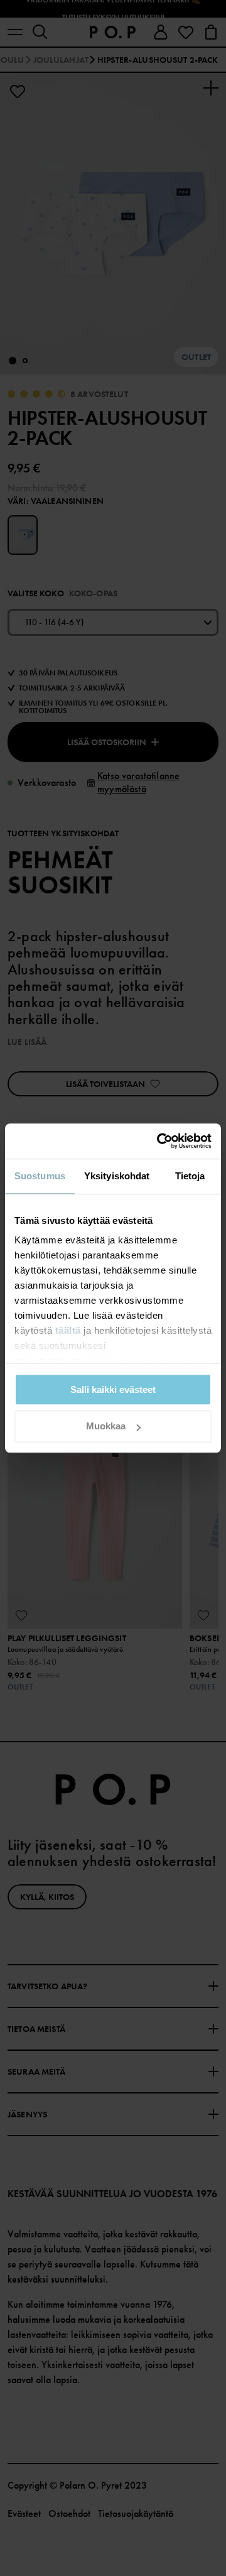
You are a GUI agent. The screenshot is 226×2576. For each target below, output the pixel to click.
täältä (68, 1330)
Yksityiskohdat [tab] (117, 1176)
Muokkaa (106, 1427)
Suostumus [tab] (40, 1176)
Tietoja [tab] (190, 1176)
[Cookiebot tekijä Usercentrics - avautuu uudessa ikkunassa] (159, 1141)
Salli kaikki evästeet (113, 1389)
